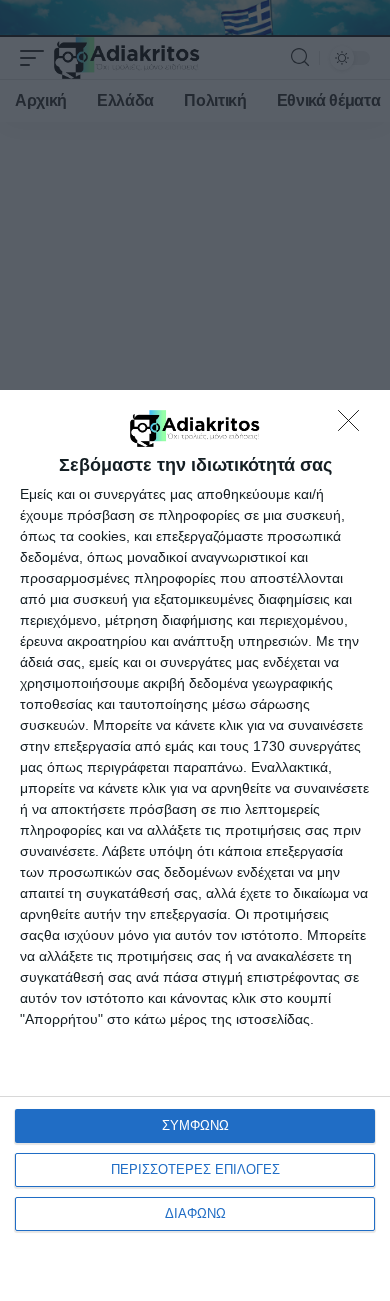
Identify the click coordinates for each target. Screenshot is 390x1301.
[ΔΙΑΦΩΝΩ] (354, 426)
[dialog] (195, 845)
